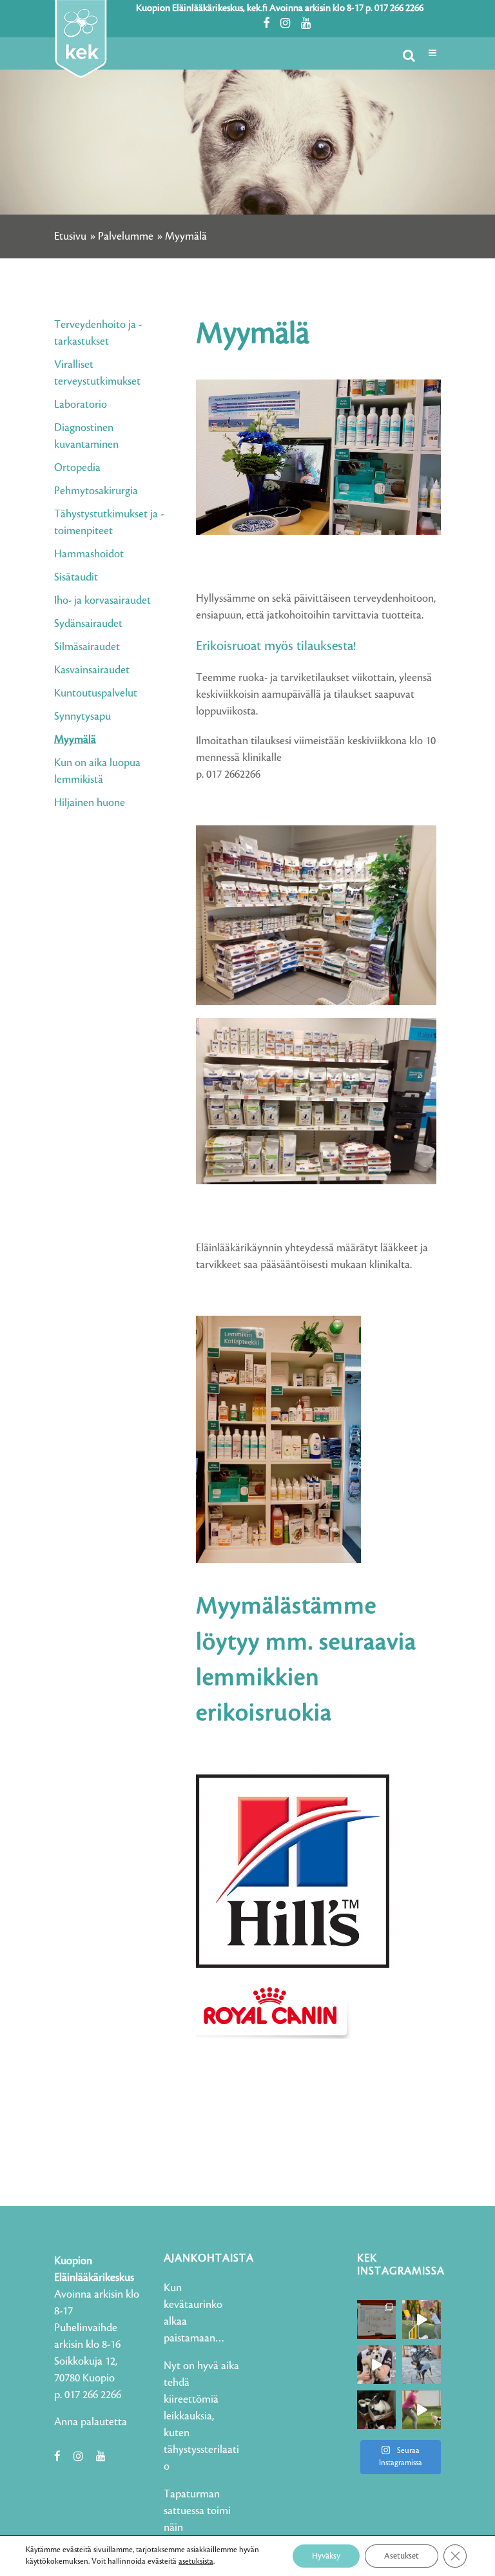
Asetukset (402, 2556)
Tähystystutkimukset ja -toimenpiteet (109, 523)
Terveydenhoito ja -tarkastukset (98, 333)
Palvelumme (126, 236)
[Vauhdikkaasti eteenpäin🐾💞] (422, 2320)
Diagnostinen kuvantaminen (86, 436)
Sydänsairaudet (88, 624)
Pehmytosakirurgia (96, 491)
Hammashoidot (89, 554)
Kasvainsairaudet (92, 670)
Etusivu (70, 236)
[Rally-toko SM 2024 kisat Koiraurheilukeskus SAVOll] (376, 2320)
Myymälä (75, 740)
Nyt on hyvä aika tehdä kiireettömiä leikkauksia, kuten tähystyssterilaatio (201, 2416)
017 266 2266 (399, 8)
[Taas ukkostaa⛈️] (376, 2410)
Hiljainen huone (90, 803)
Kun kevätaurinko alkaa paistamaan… (194, 2313)
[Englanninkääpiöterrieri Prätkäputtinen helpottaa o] (422, 2365)
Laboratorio (81, 405)
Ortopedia (77, 468)
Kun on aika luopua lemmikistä (97, 771)
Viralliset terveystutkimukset (97, 373)
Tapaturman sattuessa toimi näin (197, 2511)
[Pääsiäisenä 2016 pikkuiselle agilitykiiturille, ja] (376, 2365)
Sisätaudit (76, 577)
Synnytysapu (82, 716)
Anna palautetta (91, 2422)
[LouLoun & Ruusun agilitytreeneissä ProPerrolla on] (422, 2410)
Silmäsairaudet (87, 647)
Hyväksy (326, 2556)
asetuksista (196, 2562)
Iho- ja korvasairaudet (102, 601)
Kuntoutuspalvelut (96, 693)
